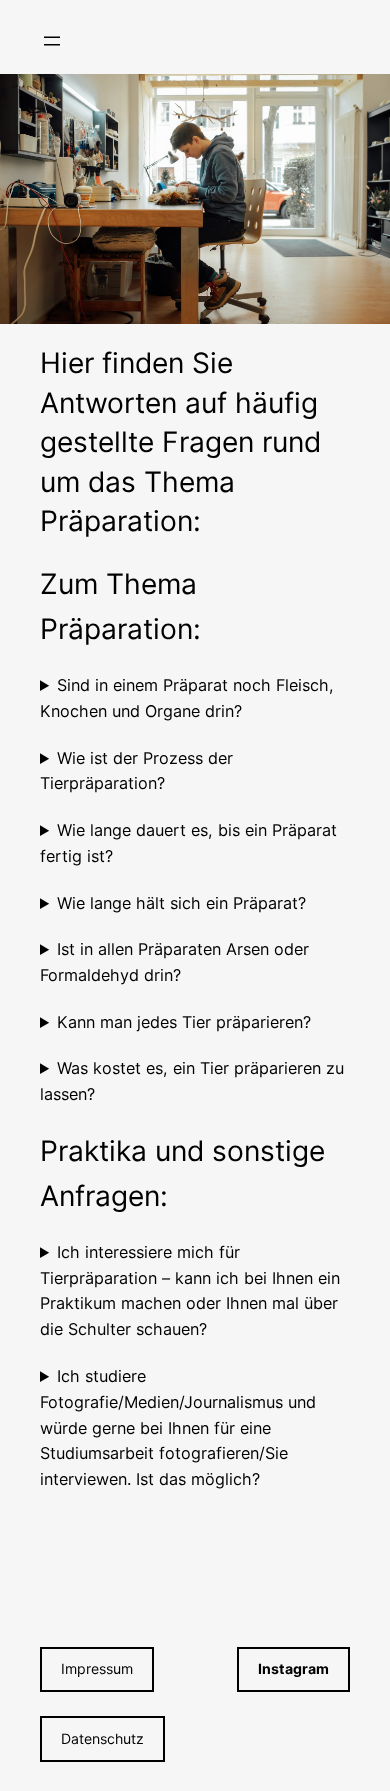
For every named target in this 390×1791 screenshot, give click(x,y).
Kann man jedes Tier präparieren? (184, 1022)
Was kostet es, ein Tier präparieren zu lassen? (192, 1081)
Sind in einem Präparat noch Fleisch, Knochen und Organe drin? (187, 698)
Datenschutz (102, 1738)
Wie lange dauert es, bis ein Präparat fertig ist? (188, 843)
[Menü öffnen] (52, 41)
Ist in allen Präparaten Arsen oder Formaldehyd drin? (174, 962)
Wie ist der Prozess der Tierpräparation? (136, 771)
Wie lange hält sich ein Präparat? (181, 903)
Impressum (97, 1668)
